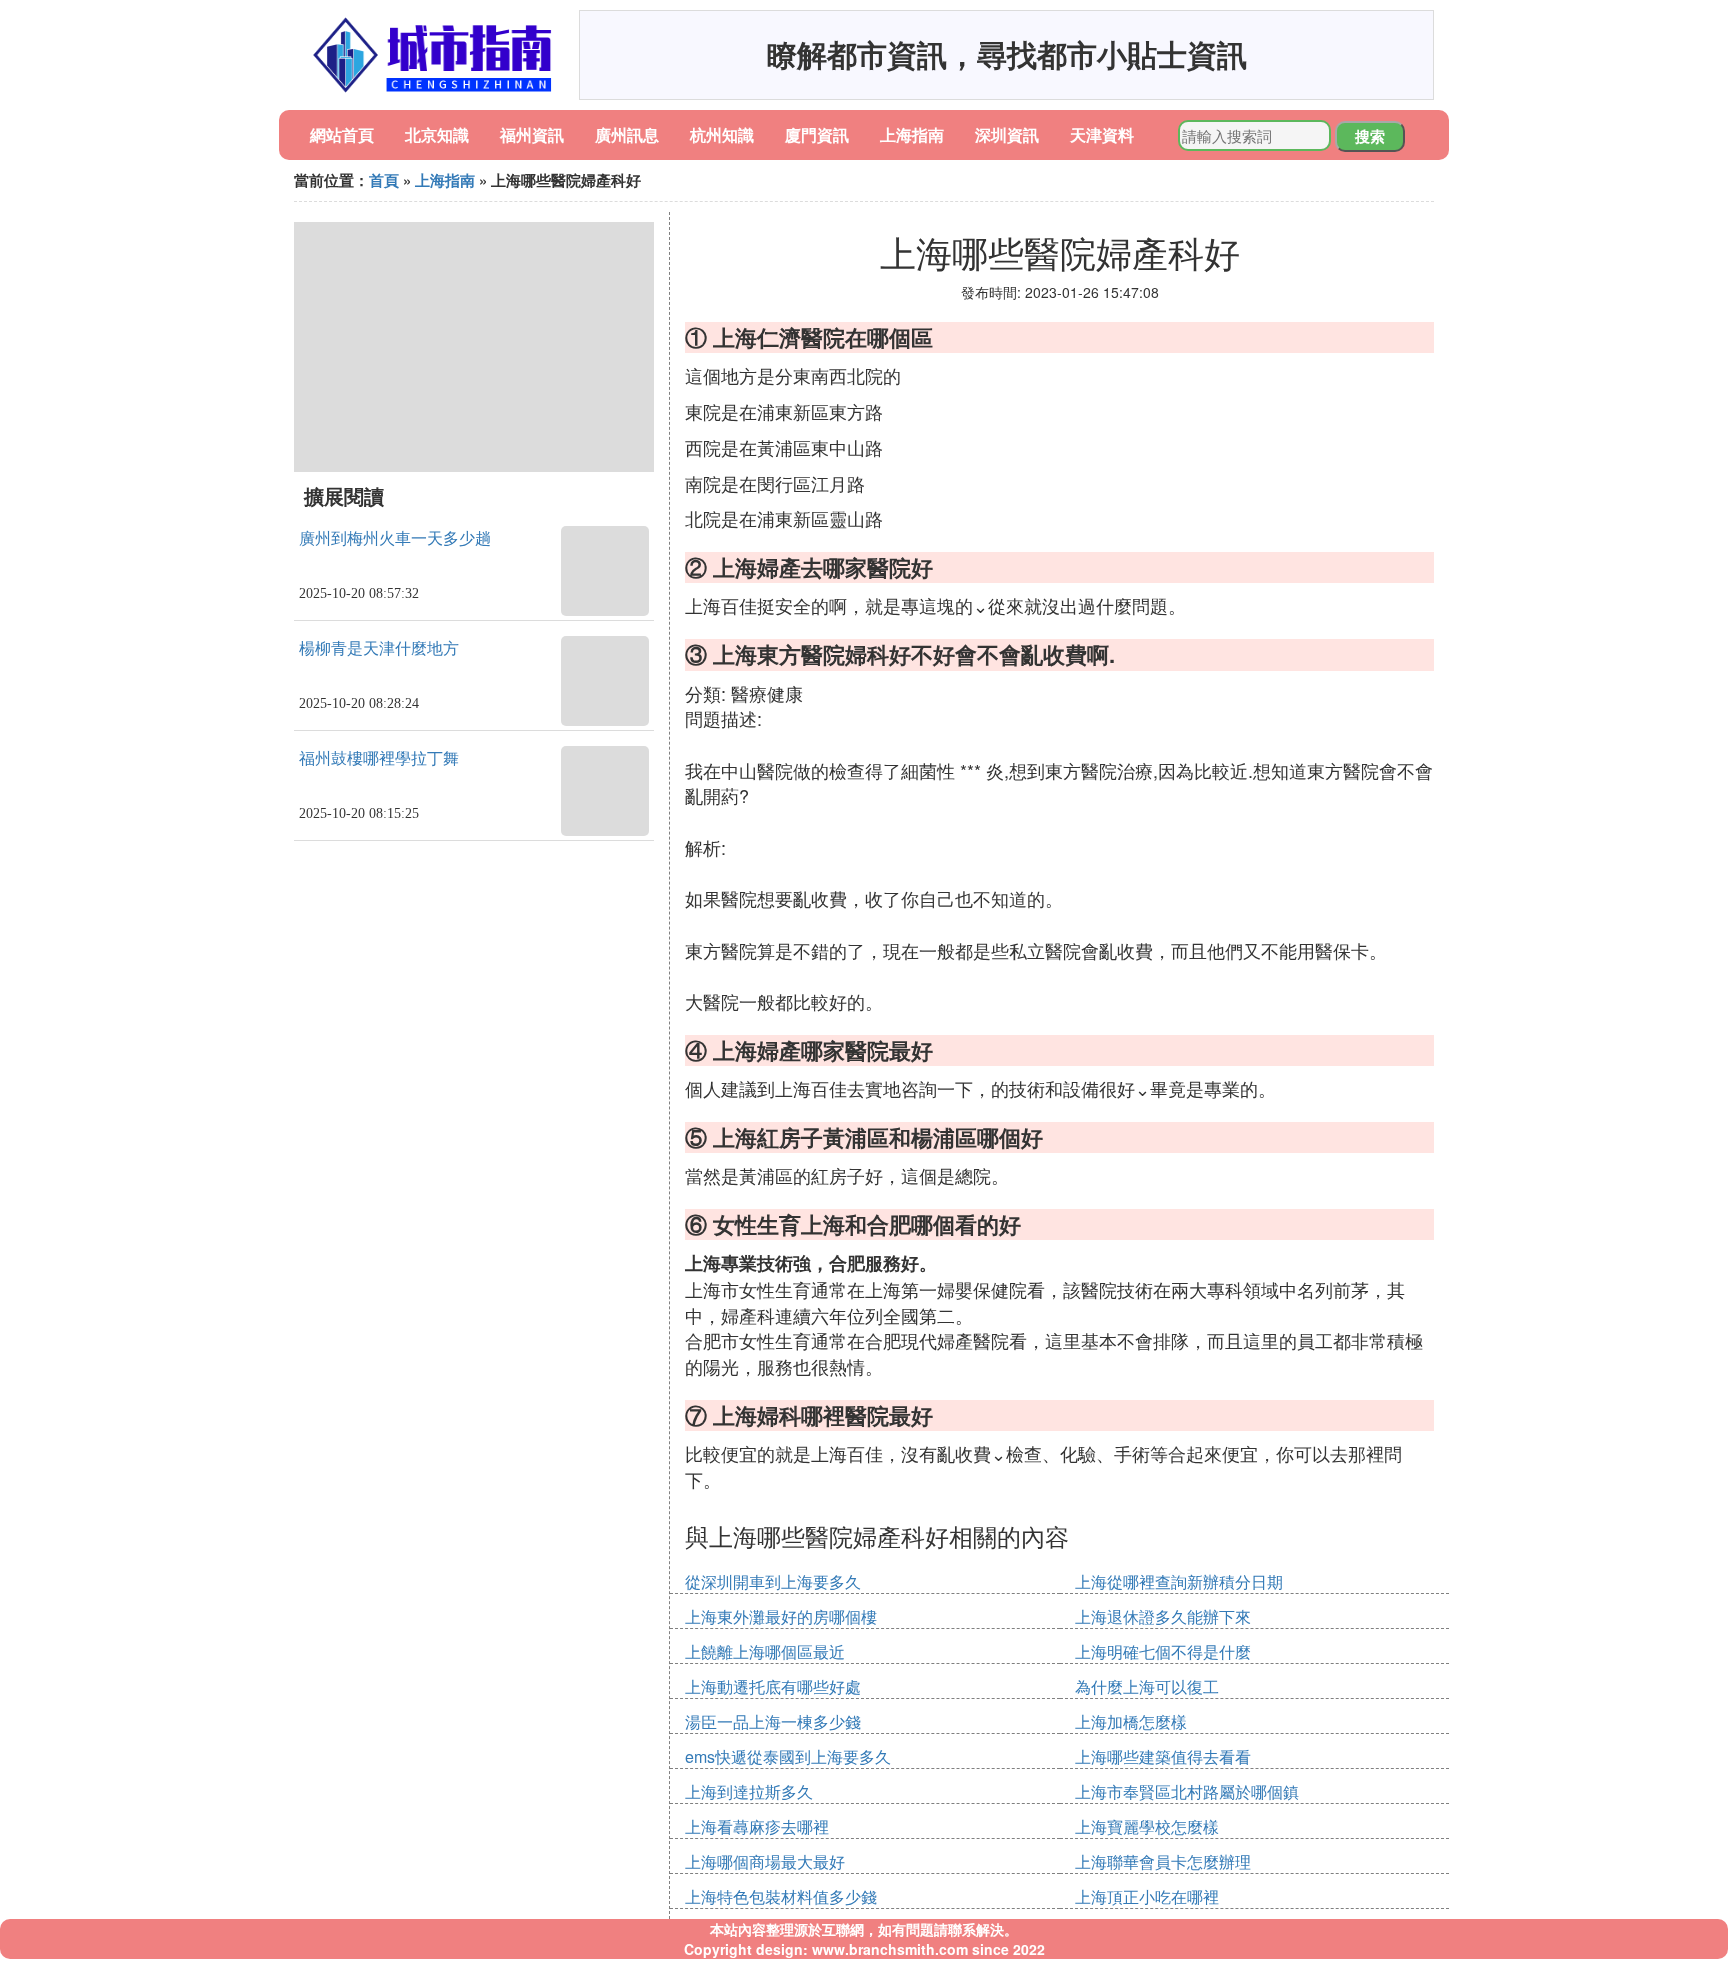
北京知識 (437, 134)
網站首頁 (342, 134)
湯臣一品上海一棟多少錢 (773, 1721)
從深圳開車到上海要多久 (773, 1581)
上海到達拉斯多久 (749, 1791)
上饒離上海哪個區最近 (765, 1651)
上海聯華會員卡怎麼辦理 (1163, 1861)
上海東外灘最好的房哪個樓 (781, 1616)
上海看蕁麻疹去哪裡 (757, 1826)
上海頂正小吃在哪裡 (1147, 1896)
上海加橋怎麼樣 (1131, 1721)
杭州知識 (722, 134)
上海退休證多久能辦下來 (1163, 1616)
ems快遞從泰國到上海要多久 (788, 1756)
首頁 (384, 180)
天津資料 (1102, 134)
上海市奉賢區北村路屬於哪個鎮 (1187, 1791)
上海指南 (912, 134)
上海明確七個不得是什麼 (1163, 1651)
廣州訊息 (627, 134)
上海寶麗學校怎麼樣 (1147, 1826)
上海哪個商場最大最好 (765, 1861)
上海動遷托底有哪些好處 (773, 1686)
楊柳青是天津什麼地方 (379, 648)
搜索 (1370, 136)
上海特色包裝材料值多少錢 (781, 1896)
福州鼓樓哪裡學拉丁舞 (379, 758)
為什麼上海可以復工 (1147, 1686)
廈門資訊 (817, 134)
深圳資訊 (1007, 134)
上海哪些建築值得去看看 (1163, 1756)
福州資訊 (532, 134)
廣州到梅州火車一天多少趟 (395, 538)
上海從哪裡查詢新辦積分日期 (1179, 1581)
